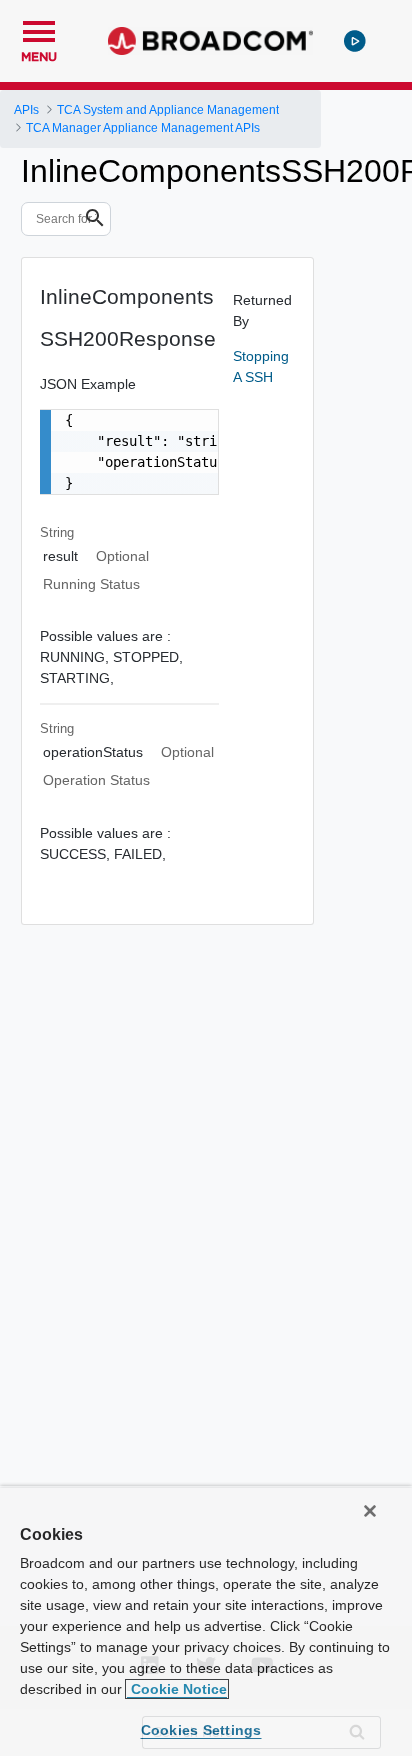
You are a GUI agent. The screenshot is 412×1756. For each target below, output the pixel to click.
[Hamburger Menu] (39, 29)
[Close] (370, 1511)
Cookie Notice (177, 1689)
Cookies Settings (201, 1730)
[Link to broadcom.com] (210, 41)
